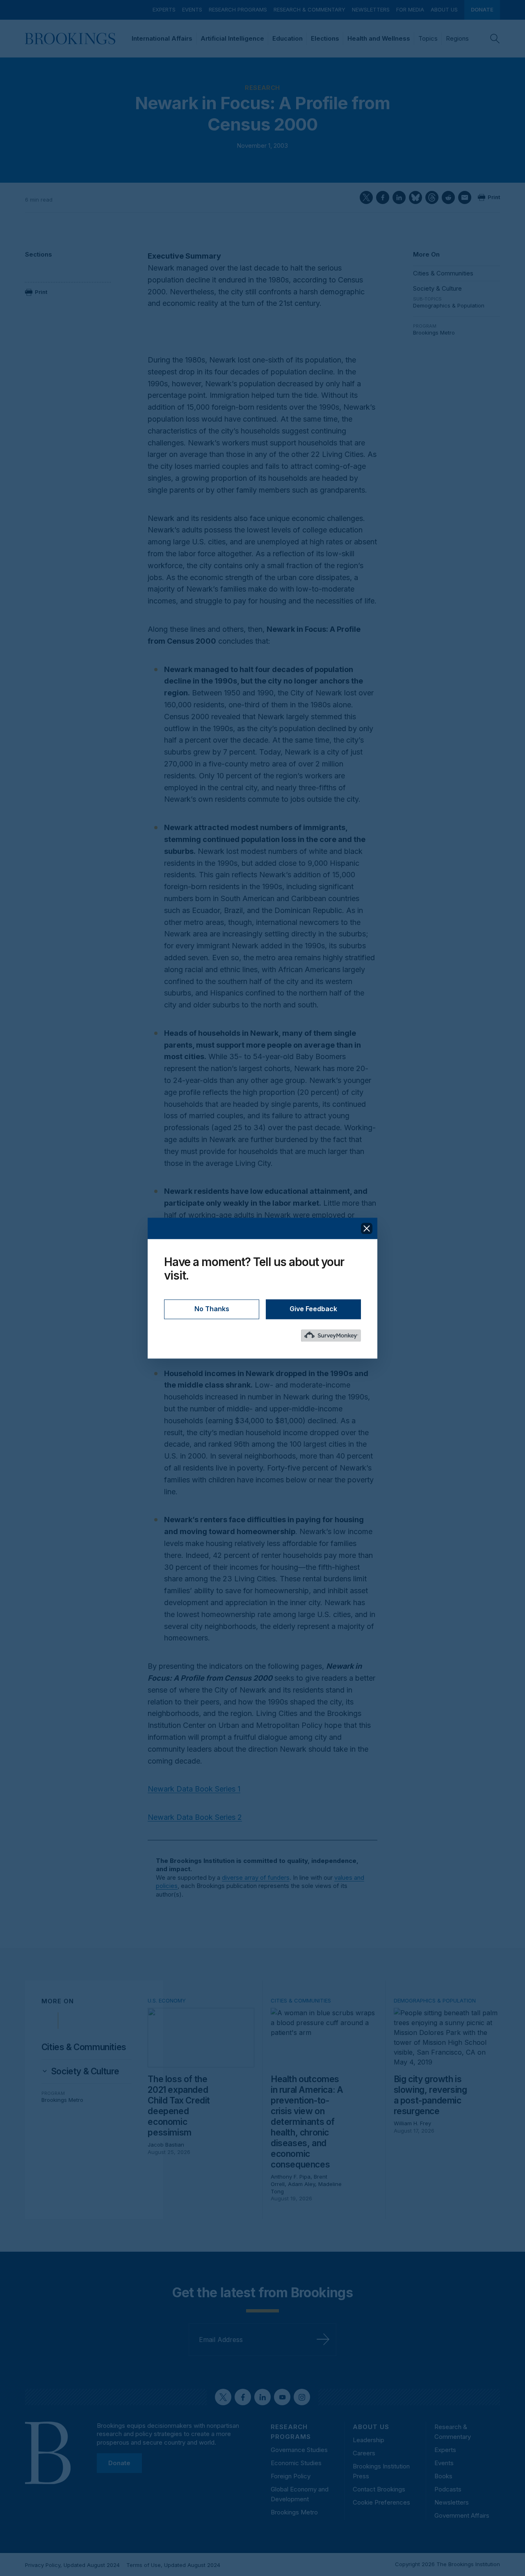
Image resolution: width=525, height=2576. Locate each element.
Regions (457, 38)
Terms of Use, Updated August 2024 (173, 2565)
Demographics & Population (449, 305)
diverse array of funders (256, 1878)
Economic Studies (296, 2463)
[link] (85, 2071)
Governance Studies (299, 2450)
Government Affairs (462, 2515)
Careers (364, 2453)
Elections (325, 38)
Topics (428, 38)
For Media (410, 9)
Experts (164, 9)
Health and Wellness (379, 38)
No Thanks (212, 1309)
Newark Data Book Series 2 (195, 1817)
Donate (482, 9)
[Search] (495, 39)
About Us (444, 9)
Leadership (369, 2440)
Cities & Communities (443, 273)
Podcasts (448, 2489)
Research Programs (238, 9)
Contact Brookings (379, 2489)
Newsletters (371, 9)
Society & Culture (437, 288)
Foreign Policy (291, 2476)
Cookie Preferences (381, 2502)
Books (443, 2476)
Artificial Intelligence (232, 38)
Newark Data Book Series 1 (194, 1789)
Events (192, 9)
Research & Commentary (309, 9)
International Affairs (162, 38)
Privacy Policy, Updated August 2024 (72, 2565)
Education (288, 38)
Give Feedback (313, 1309)
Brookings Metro (434, 333)
